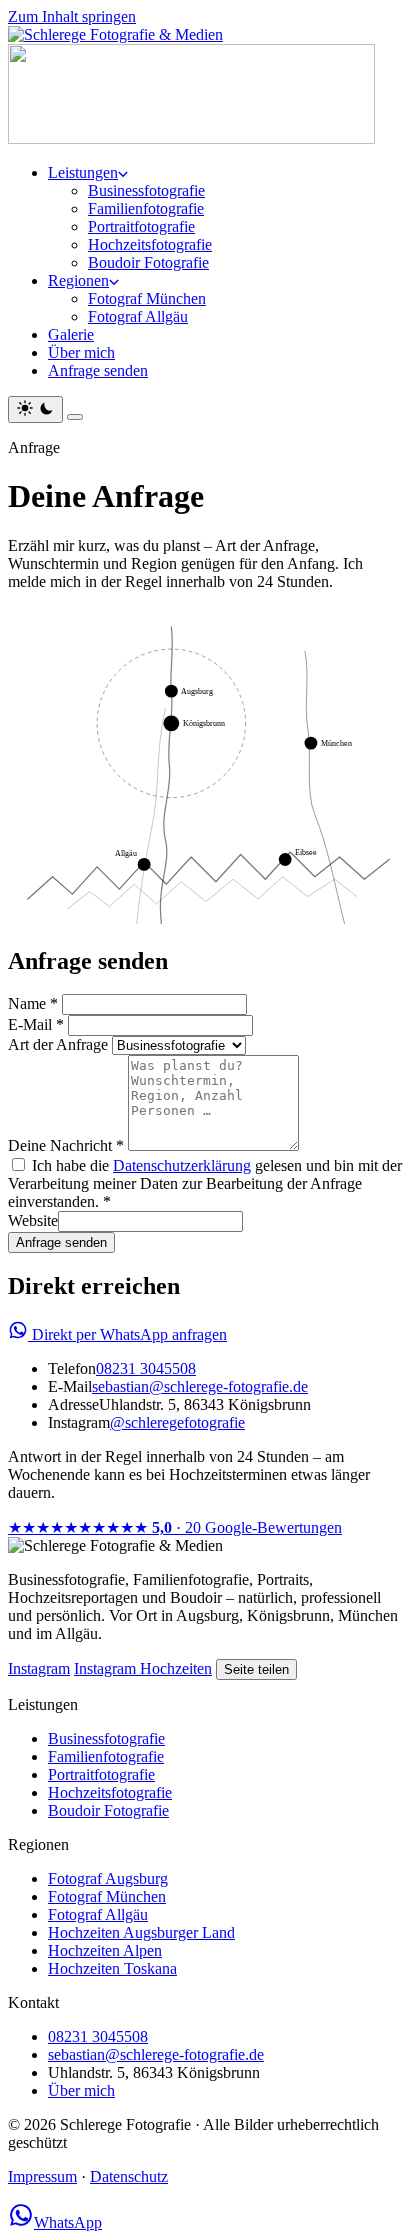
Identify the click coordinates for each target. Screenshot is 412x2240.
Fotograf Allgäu (138, 316)
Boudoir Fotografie (148, 262)
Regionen (78, 280)
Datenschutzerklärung (182, 1165)
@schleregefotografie (177, 1422)
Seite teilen (256, 1669)
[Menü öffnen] (75, 417)
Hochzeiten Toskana (112, 1968)
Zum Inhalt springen (72, 16)
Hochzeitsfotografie (150, 244)
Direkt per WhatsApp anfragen (127, 1334)
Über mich (81, 352)
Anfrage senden (98, 370)
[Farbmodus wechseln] (35, 409)
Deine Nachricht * (66, 1145)
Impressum (42, 2176)
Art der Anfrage (58, 1044)
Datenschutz (129, 2176)
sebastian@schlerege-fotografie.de (200, 1386)
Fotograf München (147, 298)
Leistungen (83, 172)
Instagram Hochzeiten (143, 1668)
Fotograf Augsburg (108, 1878)
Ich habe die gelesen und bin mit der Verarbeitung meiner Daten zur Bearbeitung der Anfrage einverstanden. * (205, 1183)
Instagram (39, 1668)
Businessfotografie (146, 190)
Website (33, 1220)
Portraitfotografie (141, 226)
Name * (33, 1003)
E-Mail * (36, 1024)
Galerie (71, 334)
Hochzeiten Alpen (105, 1950)
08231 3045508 (146, 1368)
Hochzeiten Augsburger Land (141, 1932)
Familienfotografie (146, 208)
